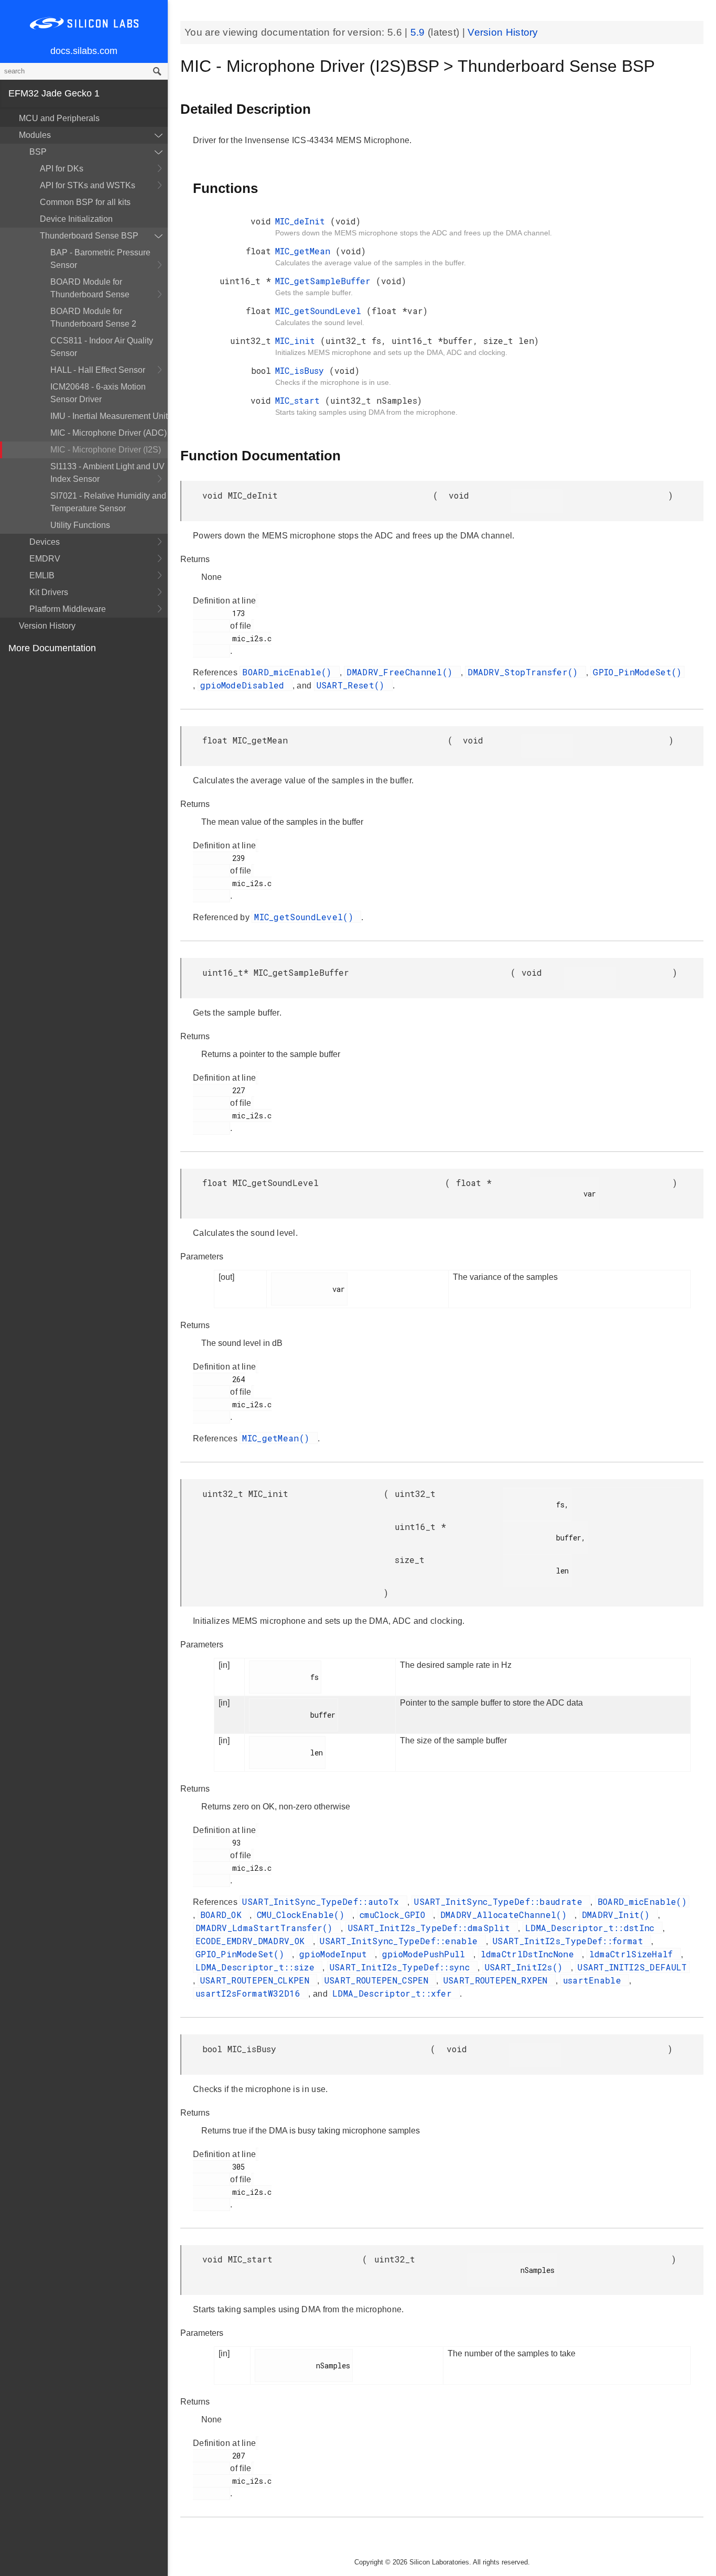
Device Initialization (76, 219)
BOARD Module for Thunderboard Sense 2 (93, 317)
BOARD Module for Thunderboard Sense (90, 288)
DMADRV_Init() (619, 1915)
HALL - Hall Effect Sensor (98, 370)
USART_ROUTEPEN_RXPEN (498, 1980)
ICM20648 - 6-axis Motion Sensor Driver (98, 393)
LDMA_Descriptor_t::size (258, 1967)
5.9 (419, 32)
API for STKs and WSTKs (88, 185)
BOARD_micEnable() (289, 672)
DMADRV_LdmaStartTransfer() (267, 1928)
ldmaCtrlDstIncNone (530, 1954)
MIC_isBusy (302, 370)
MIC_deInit (303, 221)
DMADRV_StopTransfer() (525, 672)
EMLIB (42, 575)
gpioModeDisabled (245, 685)
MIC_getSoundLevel (321, 311)
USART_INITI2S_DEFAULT (632, 1967)
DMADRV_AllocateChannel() (506, 1915)
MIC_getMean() (278, 1438)
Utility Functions (80, 525)
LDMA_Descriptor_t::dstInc (593, 1928)
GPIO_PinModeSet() (637, 672)
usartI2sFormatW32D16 (251, 1993)
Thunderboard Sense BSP (89, 236)
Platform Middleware (68, 609)
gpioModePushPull (426, 1954)
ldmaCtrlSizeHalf (634, 1954)
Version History (47, 626)
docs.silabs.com (84, 51)
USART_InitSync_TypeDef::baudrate (501, 1901)
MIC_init (298, 341)
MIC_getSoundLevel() (306, 917)
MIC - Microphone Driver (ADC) (109, 433)
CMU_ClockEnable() (303, 1915)
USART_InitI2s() (527, 1967)
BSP (38, 152)
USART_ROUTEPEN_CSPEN (379, 1980)
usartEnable (595, 1980)
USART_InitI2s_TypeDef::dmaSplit (432, 1928)
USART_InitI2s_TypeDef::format (571, 1941)
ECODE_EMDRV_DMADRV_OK (253, 1941)
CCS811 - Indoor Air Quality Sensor (102, 347)
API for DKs (62, 169)
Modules (35, 135)
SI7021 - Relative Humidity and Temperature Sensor (108, 502)
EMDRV (45, 559)
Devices (45, 542)
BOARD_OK (224, 1915)
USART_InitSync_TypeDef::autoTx (323, 1901)
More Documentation (52, 648)
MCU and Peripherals (59, 118)
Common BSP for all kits (85, 202)
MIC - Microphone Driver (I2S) (106, 450)
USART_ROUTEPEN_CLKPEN (258, 1980)
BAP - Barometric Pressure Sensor (100, 259)
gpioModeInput (336, 1954)
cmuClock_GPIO (395, 1915)
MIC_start (300, 400)
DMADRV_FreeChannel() (402, 672)
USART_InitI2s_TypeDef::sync (402, 1967)
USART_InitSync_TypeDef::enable (401, 1941)
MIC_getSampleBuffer (326, 281)
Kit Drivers (49, 592)
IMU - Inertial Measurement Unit (109, 416)
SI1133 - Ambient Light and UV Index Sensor (107, 473)
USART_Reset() (353, 685)
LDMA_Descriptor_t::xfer (395, 1993)
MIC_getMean (305, 251)
